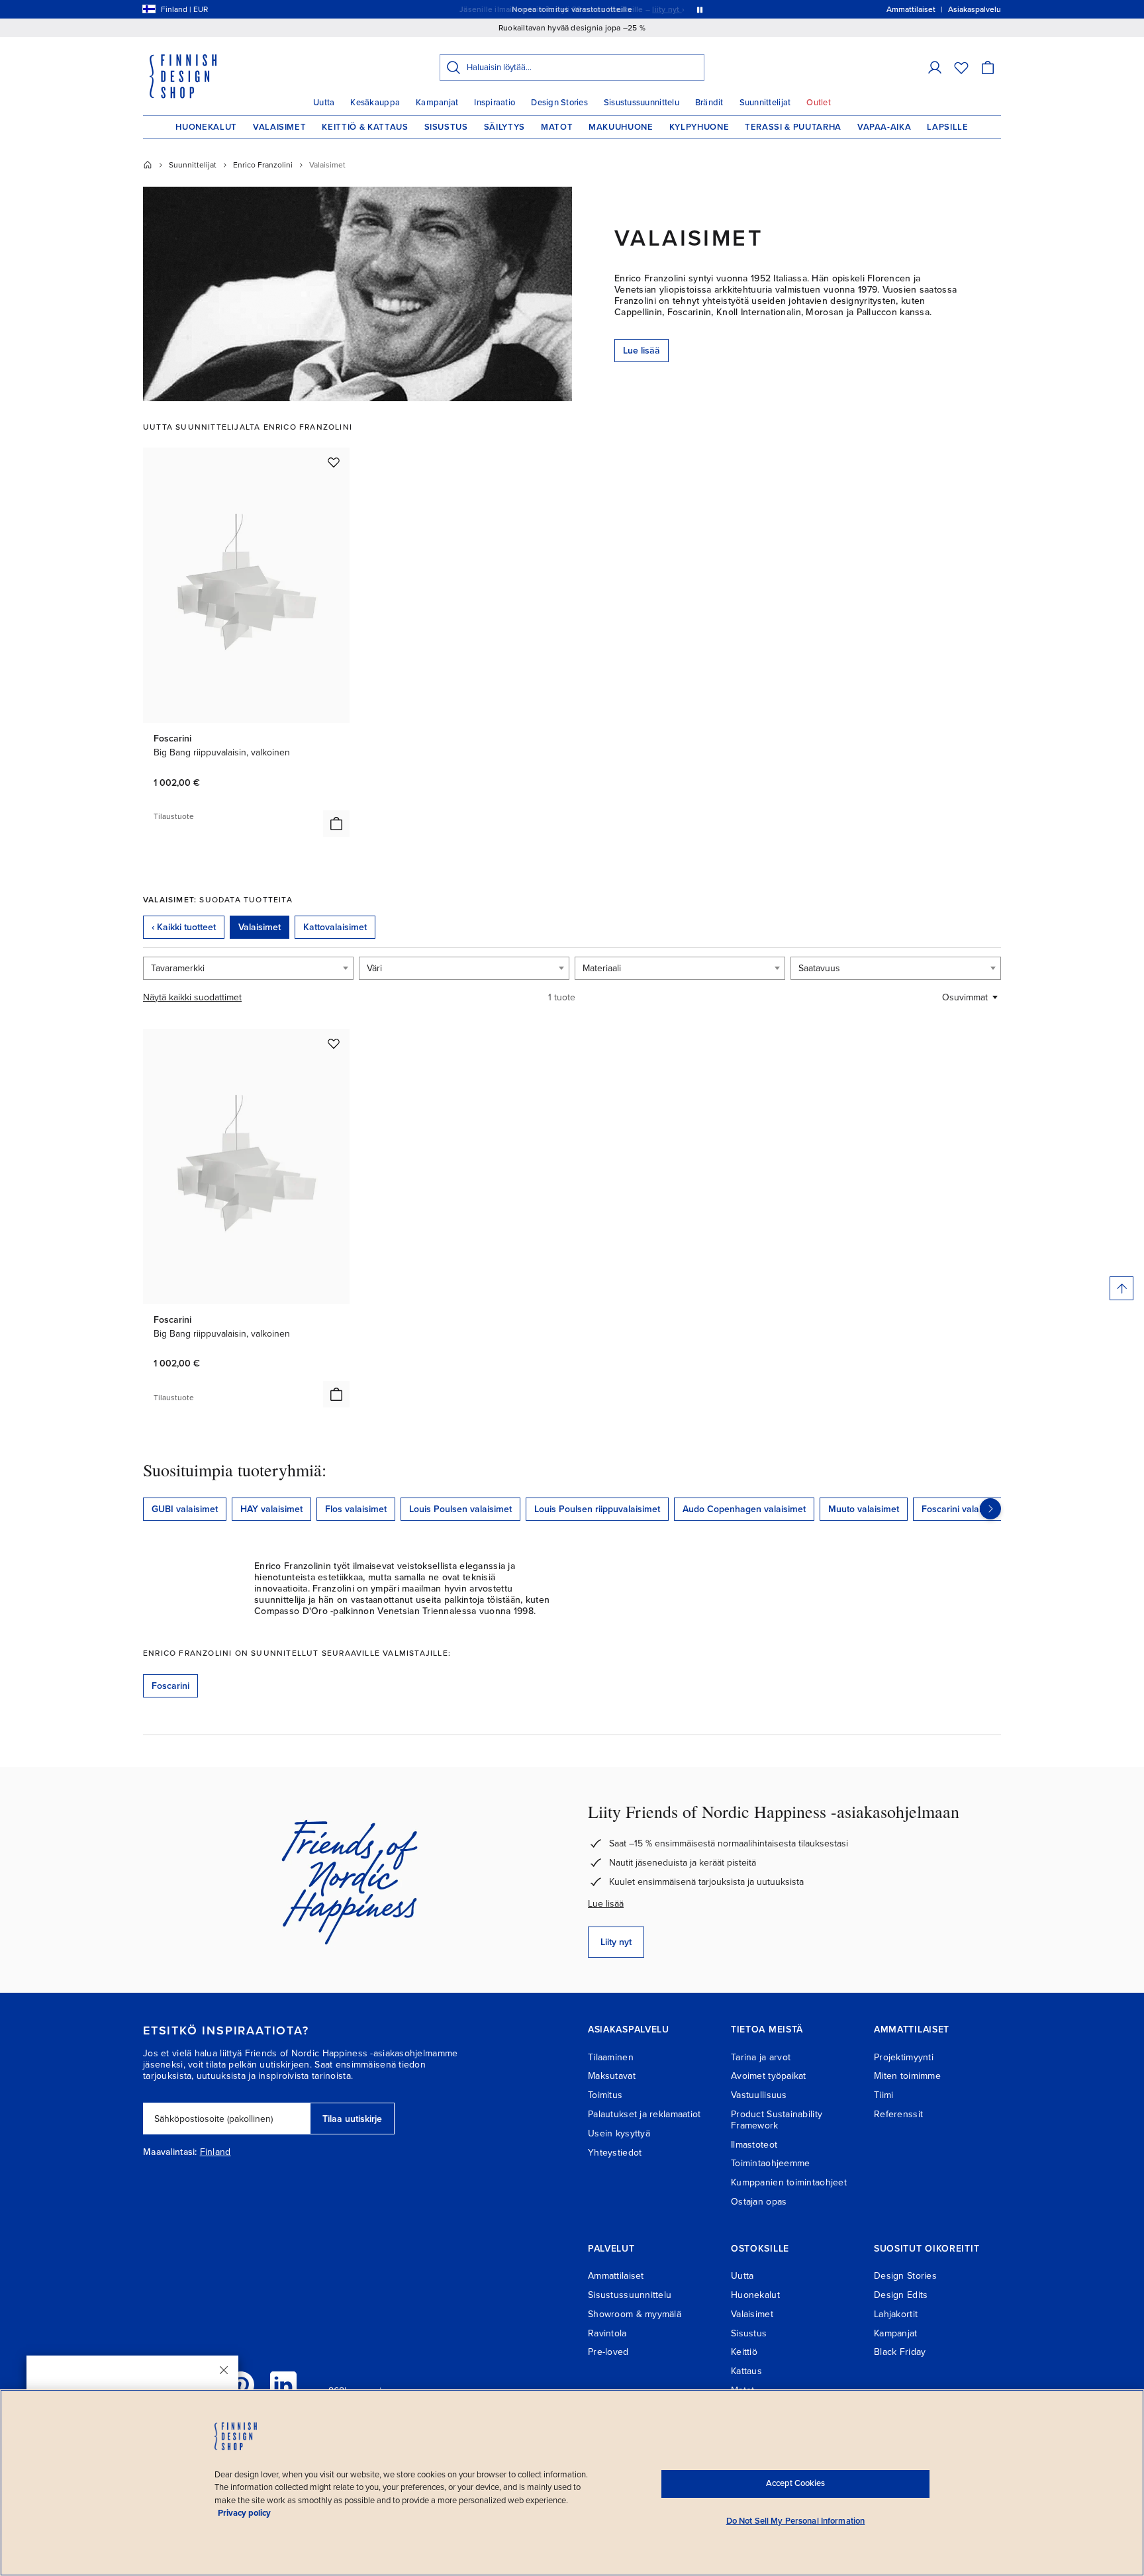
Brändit (709, 103)
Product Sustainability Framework (777, 2120)
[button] (935, 68)
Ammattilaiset (616, 2276)
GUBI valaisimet (185, 1509)
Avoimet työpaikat (769, 2076)
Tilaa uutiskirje (352, 2119)
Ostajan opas (759, 2202)
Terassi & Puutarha (793, 127)
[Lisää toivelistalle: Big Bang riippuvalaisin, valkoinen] (334, 462)
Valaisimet (280, 127)
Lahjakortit (896, 2314)
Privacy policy (244, 2513)
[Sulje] (224, 2370)
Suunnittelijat (765, 103)
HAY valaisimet (271, 1509)
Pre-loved (608, 2352)
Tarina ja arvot (761, 2057)
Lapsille (947, 127)
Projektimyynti (904, 2057)
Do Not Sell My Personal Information (796, 2521)
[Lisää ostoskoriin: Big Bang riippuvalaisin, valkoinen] (336, 824)
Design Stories (559, 103)
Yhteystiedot (615, 2153)
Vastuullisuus (759, 2095)
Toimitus (605, 2095)
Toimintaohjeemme (770, 2163)
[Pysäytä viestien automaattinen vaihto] (700, 9)
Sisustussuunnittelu (642, 103)
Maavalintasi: (170, 2152)
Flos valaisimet (356, 1509)
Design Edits (901, 2295)
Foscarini (170, 1686)
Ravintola (607, 2333)
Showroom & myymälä (635, 2314)
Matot (557, 127)
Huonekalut (206, 127)
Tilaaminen (611, 2057)
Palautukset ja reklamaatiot (644, 2114)
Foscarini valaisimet (963, 1509)
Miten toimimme (907, 2076)
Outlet (819, 103)
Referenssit (898, 2114)
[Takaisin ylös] (1121, 1288)
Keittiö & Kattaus (365, 127)
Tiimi (883, 2095)
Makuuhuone (621, 127)
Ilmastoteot (754, 2145)
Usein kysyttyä (619, 2133)
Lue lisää (642, 351)
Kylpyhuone (699, 127)
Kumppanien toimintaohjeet (789, 2182)
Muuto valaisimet (864, 1509)
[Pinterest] (241, 2385)
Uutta (324, 103)
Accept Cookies (795, 2483)
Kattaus (746, 2371)
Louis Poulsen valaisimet (460, 1509)
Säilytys (504, 127)
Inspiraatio (495, 103)
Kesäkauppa (375, 103)
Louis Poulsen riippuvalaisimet (597, 1509)
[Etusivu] (148, 165)
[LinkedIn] (283, 2385)
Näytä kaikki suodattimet (192, 997)
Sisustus (446, 127)
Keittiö (744, 2352)
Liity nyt (616, 1942)
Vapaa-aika (884, 127)
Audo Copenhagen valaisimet (744, 1509)
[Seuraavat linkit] (990, 1509)
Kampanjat (437, 103)
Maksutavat (612, 2076)
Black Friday (900, 2352)
